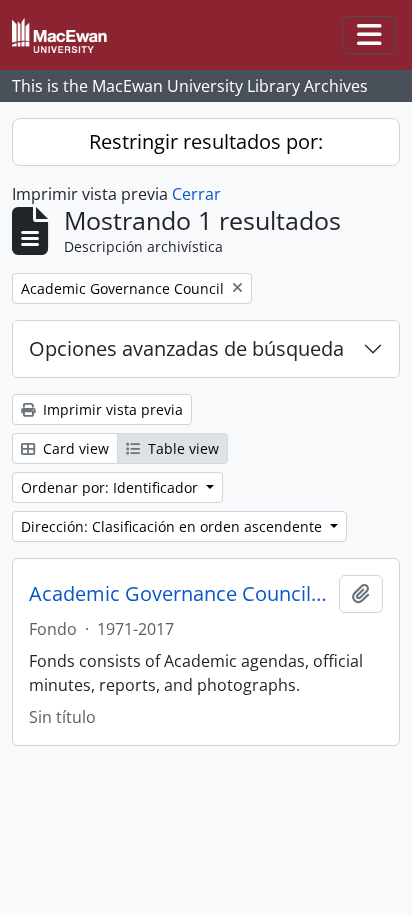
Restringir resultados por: (206, 141)
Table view (181, 448)
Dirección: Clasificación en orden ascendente (173, 526)
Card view (74, 448)
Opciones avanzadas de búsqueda (186, 348)
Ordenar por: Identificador (111, 487)
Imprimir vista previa (111, 409)
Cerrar (196, 194)
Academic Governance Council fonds (180, 594)
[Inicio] (67, 35)
